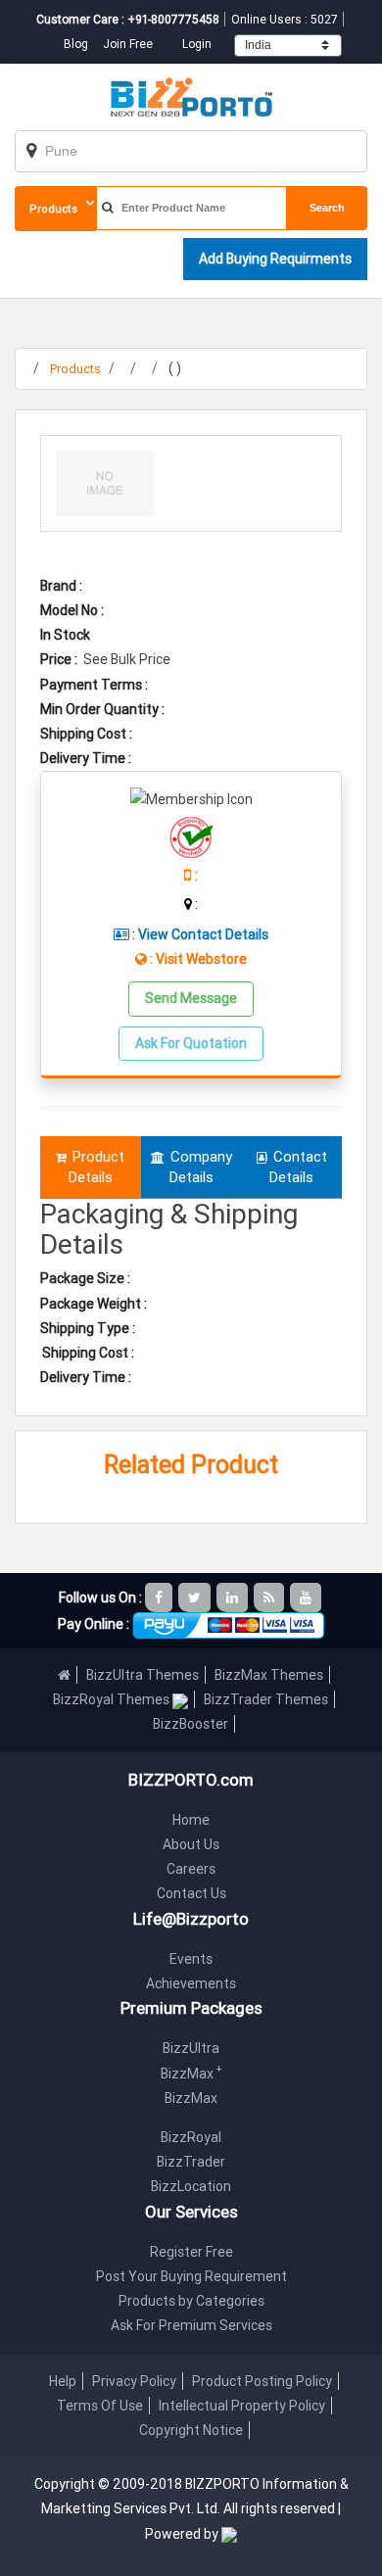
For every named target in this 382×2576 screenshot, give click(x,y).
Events (191, 1959)
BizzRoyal (191, 2137)
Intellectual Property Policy (242, 2406)
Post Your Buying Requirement (191, 2276)
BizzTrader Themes (266, 1699)
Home (191, 1820)
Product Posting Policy (262, 2381)
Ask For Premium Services (191, 2325)
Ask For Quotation (191, 1043)
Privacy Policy (134, 2381)
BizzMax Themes (269, 1675)
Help (63, 2381)
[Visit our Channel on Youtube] (307, 1598)
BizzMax (191, 2074)
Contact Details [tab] (298, 1167)
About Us (191, 1844)
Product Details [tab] (97, 1167)
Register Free (191, 2252)
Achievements (191, 1983)
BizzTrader (191, 2162)
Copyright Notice (191, 2430)
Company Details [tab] (201, 1167)
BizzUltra (191, 2048)
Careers (191, 1869)
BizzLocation (191, 2186)
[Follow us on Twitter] (196, 1598)
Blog (77, 44)
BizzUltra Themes (143, 1675)
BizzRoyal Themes (113, 1699)
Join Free (128, 44)
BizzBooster (191, 1724)
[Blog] (270, 1598)
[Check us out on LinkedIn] (234, 1598)
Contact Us (191, 1893)
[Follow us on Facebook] (160, 1598)
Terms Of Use (100, 2406)
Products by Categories (191, 2301)
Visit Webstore (201, 959)
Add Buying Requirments (275, 259)
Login (197, 44)
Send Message (191, 998)
